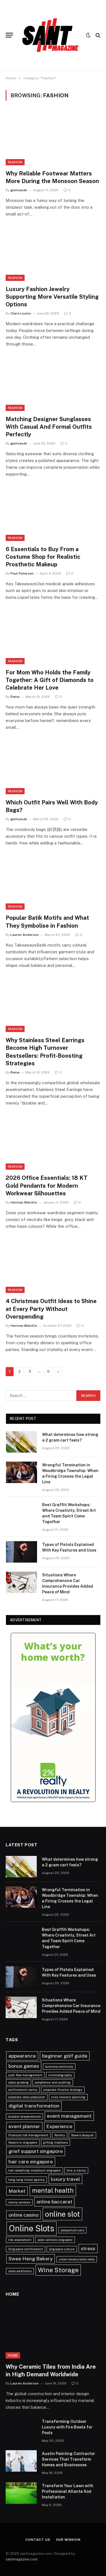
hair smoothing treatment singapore (34, 2170)
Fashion (15, 162)
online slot (62, 2214)
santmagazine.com (22, 2559)
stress (88, 2248)
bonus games (24, 2066)
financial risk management (28, 2135)
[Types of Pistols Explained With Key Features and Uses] (21, 1552)
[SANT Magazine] (51, 35)
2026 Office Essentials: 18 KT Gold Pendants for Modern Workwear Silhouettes (47, 1185)
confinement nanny (23, 2090)
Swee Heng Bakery (31, 2259)
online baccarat (54, 2202)
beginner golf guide (65, 2056)
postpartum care (73, 2230)
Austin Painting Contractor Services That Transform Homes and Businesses (68, 2459)
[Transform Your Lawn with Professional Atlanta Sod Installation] (21, 2493)
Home (13, 2355)
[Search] (97, 35)
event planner (24, 2126)
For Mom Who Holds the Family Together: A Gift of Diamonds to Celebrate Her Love (50, 680)
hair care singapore (31, 2162)
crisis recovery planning (68, 2097)
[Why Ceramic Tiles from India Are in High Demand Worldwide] (53, 2332)
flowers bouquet (82, 2135)
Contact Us (38, 2540)
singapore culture (62, 2249)
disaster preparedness (24, 2117)
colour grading (19, 2082)
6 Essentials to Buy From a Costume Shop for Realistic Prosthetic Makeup (43, 557)
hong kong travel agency (26, 2180)
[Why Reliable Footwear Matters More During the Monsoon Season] (53, 138)
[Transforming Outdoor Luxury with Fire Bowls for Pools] (21, 2429)
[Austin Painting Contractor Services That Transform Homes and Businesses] (21, 2461)
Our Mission (68, 2540)
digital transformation (34, 2106)
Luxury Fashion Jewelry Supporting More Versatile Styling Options (52, 297)
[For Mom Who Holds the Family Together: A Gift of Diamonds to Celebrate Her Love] (53, 637)
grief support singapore (36, 2151)
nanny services (19, 2202)
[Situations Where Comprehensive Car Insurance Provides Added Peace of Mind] (21, 1582)
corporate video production (27, 2097)
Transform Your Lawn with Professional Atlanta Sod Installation (68, 2491)
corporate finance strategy (63, 2090)
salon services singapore (55, 2240)
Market (17, 2191)
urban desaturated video (77, 2259)
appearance (22, 2056)
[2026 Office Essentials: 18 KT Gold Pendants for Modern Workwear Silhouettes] (53, 1143)
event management (69, 2116)
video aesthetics (20, 2271)
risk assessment (20, 2240)
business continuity (59, 2067)
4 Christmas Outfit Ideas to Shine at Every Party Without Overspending (51, 1309)
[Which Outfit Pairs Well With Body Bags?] (53, 767)
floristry (60, 2135)
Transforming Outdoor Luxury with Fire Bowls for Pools (67, 2427)
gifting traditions (56, 2142)
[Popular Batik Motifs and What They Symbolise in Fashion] (53, 883)
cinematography (60, 2075)
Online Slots (32, 2228)
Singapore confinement (26, 2249)
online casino (23, 2215)
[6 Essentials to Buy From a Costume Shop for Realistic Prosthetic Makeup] (53, 514)
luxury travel (65, 2179)
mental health (53, 2190)
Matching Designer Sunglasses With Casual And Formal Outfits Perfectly (49, 427)
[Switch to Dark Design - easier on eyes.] (88, 35)
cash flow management (25, 2075)
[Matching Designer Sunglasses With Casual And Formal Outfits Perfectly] (53, 384)
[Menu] (9, 35)
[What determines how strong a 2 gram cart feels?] (21, 1442)
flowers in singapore (23, 2142)
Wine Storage (58, 2270)
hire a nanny (76, 2170)
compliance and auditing (53, 2082)
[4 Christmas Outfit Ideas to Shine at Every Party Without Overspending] (53, 1266)
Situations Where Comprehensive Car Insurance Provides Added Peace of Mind (71, 2006)
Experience (59, 2126)
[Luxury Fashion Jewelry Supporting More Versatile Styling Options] (53, 254)
